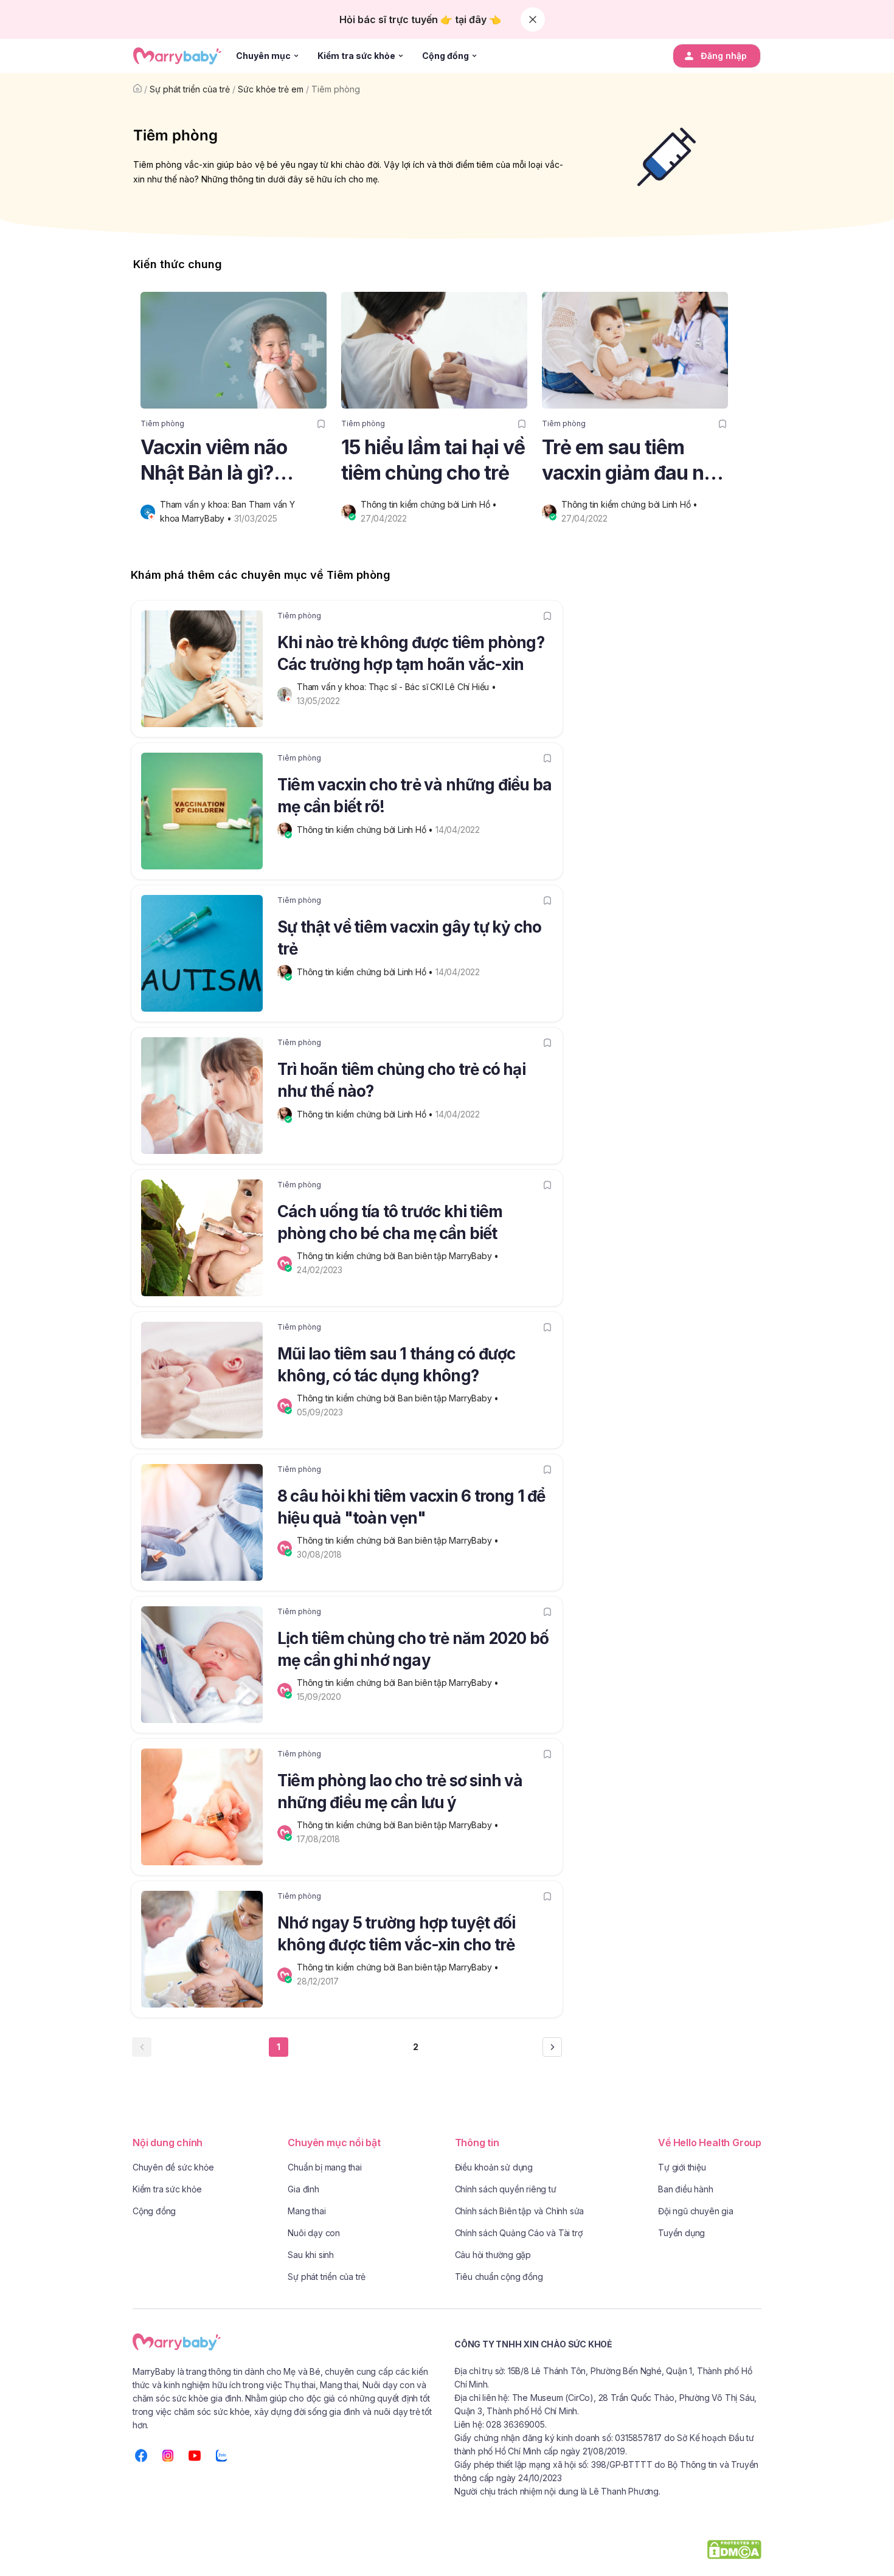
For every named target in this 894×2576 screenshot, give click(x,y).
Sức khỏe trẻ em (271, 89)
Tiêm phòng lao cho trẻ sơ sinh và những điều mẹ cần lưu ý (400, 1791)
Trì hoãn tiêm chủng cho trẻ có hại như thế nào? (401, 1080)
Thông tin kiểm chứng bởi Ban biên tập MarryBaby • (399, 1256)
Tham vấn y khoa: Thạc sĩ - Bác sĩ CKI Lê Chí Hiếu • (398, 687)
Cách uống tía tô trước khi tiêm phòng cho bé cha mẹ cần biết (390, 1222)
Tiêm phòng (336, 89)
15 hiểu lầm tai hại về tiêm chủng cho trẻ (433, 460)
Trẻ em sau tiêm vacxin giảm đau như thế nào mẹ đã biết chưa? (635, 461)
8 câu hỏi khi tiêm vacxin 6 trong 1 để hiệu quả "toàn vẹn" (411, 1507)
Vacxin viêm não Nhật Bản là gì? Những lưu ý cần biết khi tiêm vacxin (233, 461)
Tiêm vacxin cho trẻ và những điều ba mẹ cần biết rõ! (414, 796)
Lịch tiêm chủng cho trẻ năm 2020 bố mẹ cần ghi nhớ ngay (413, 1649)
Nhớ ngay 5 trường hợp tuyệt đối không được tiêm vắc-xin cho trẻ (396, 1934)
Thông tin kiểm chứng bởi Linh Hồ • (430, 504)
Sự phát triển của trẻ (190, 89)
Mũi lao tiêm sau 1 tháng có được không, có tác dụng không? (396, 1365)
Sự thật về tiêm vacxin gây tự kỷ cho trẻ (409, 938)
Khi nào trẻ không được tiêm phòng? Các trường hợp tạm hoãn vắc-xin (411, 653)
